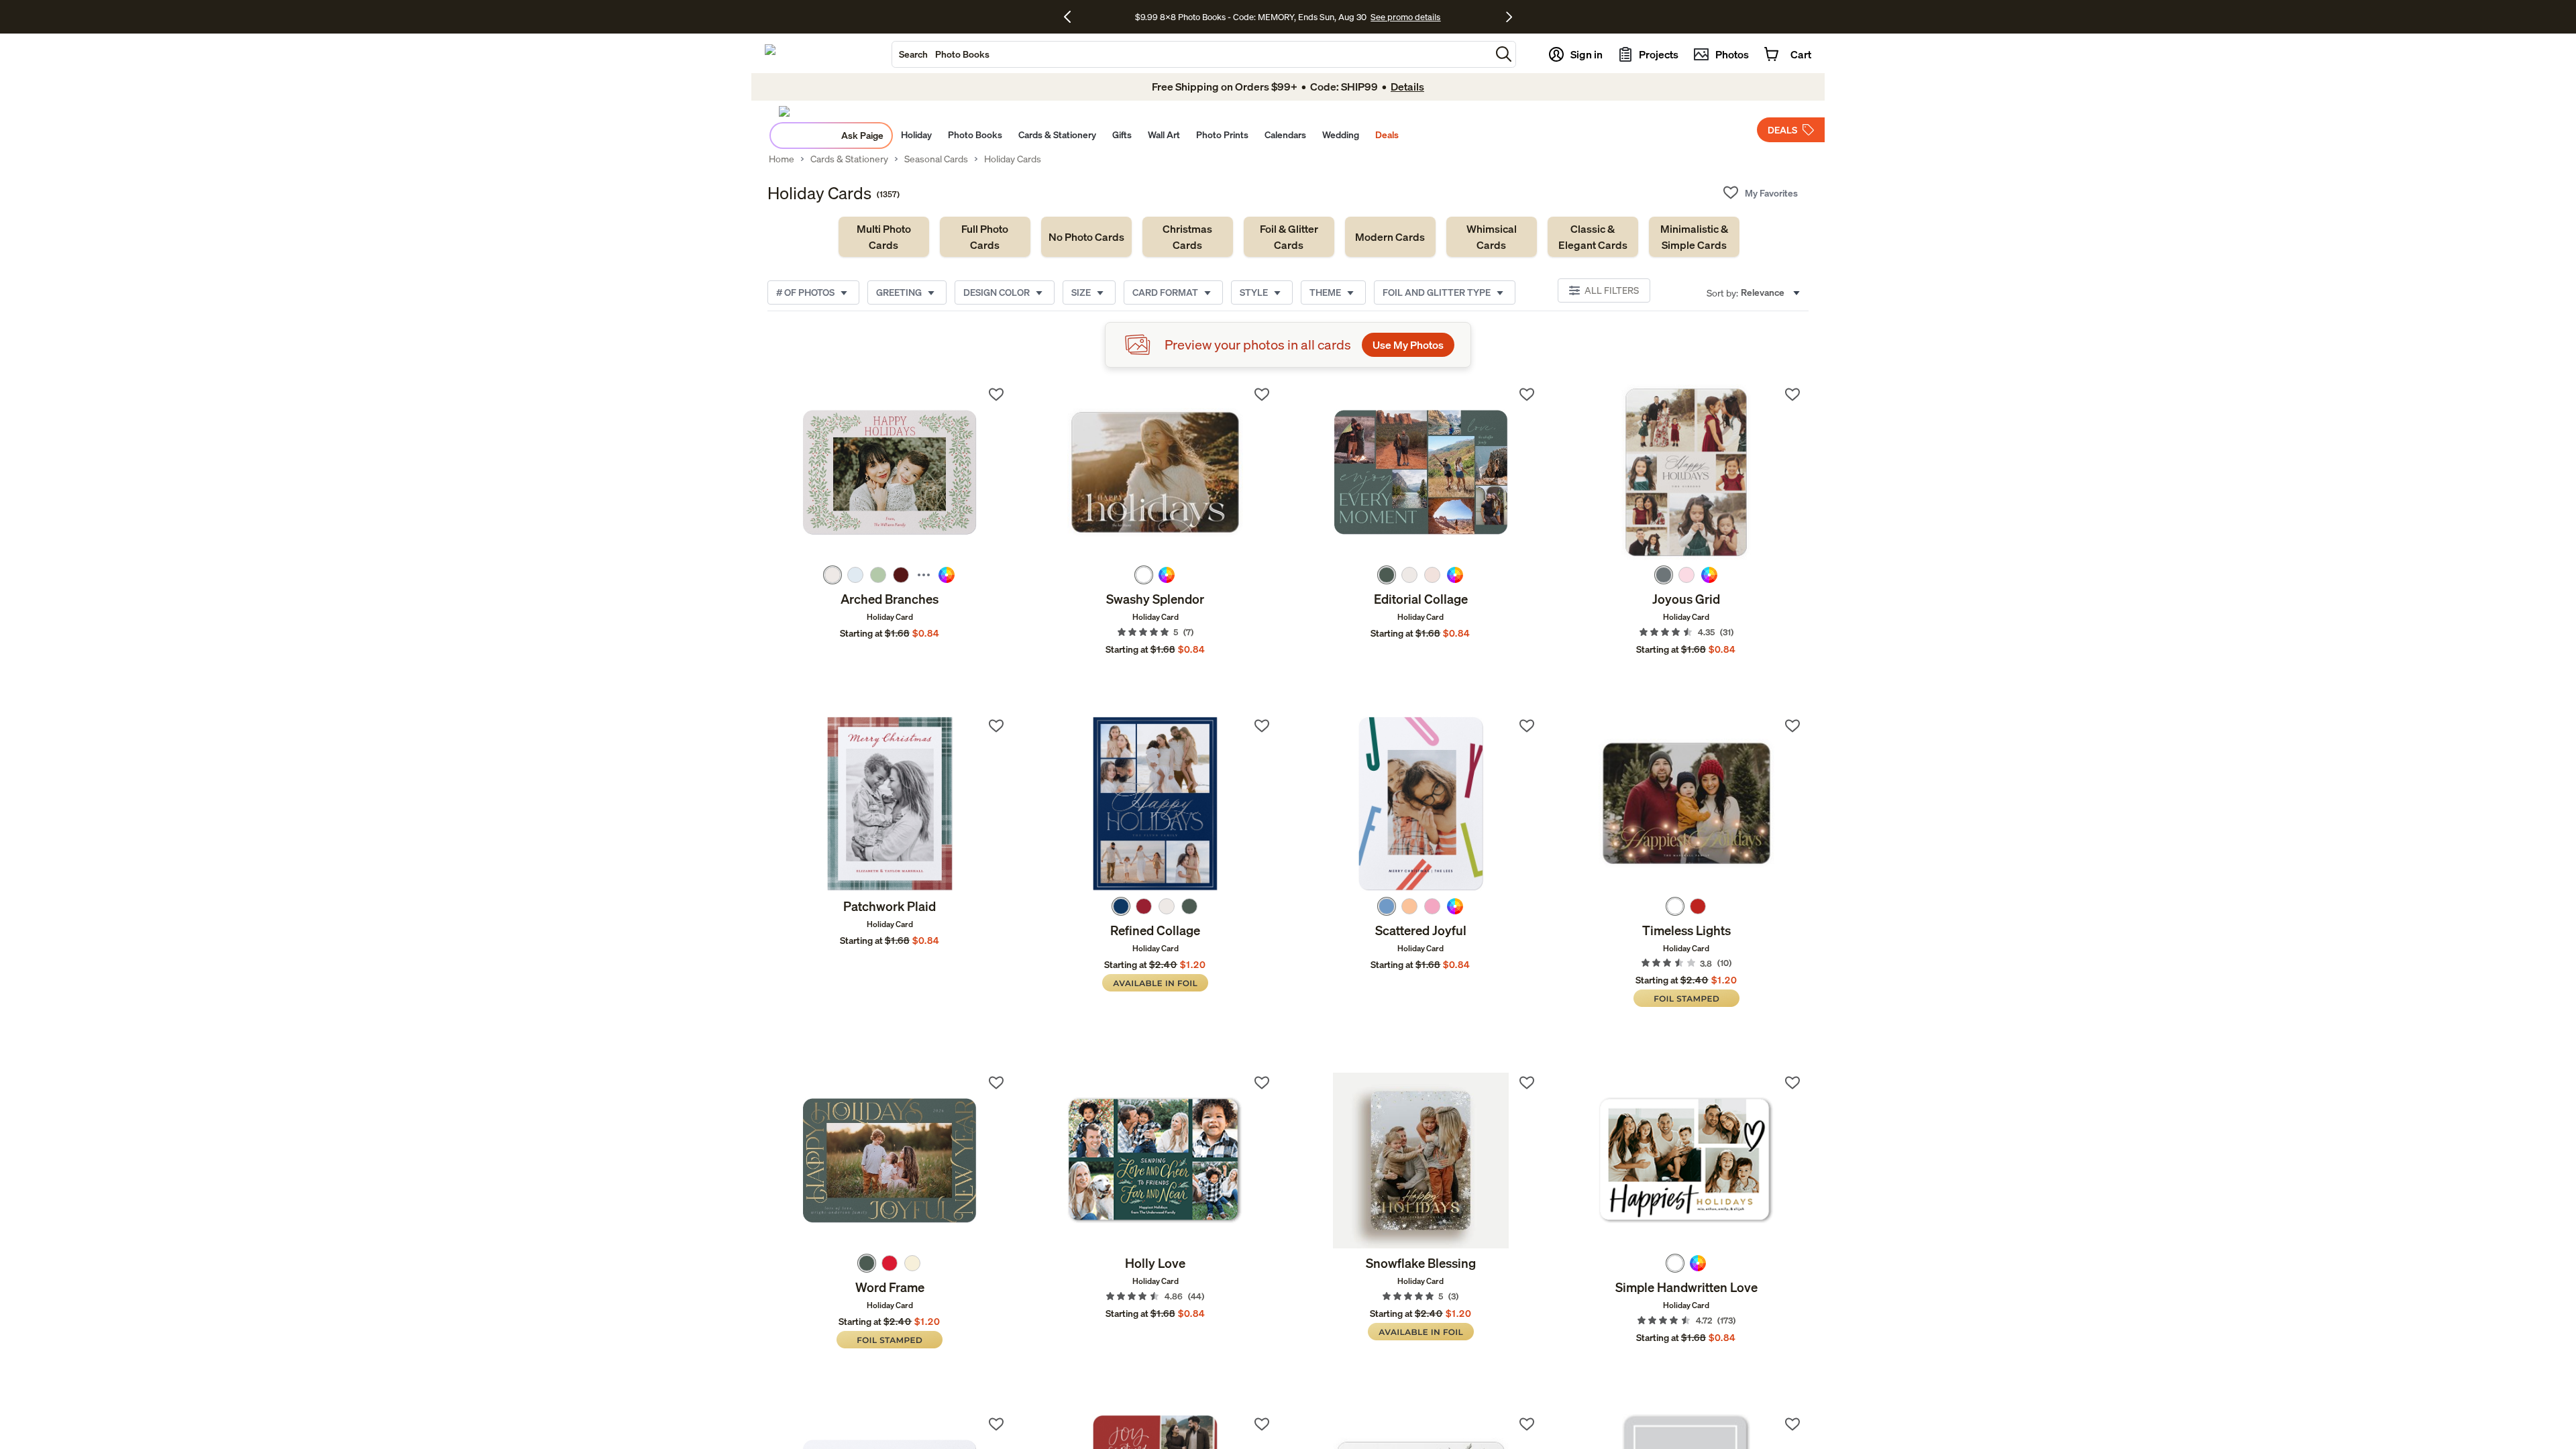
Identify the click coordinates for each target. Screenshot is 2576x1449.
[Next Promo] (1509, 17)
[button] (1504, 54)
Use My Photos (1408, 345)
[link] (884, 237)
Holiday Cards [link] (1013, 159)
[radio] (833, 575)
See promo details (1405, 17)
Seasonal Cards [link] (936, 159)
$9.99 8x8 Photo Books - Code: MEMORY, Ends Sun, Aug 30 (1251, 17)
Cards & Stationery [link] (849, 159)
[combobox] (1191, 54)
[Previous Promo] (1072, 17)
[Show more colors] (924, 575)
